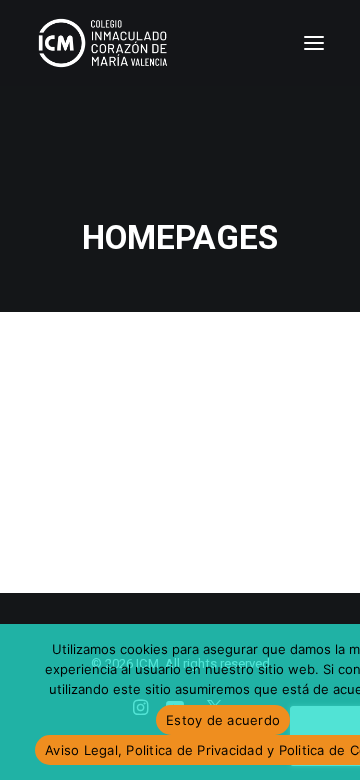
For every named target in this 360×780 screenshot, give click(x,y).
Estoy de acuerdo (223, 720)
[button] (314, 43)
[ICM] (104, 43)
